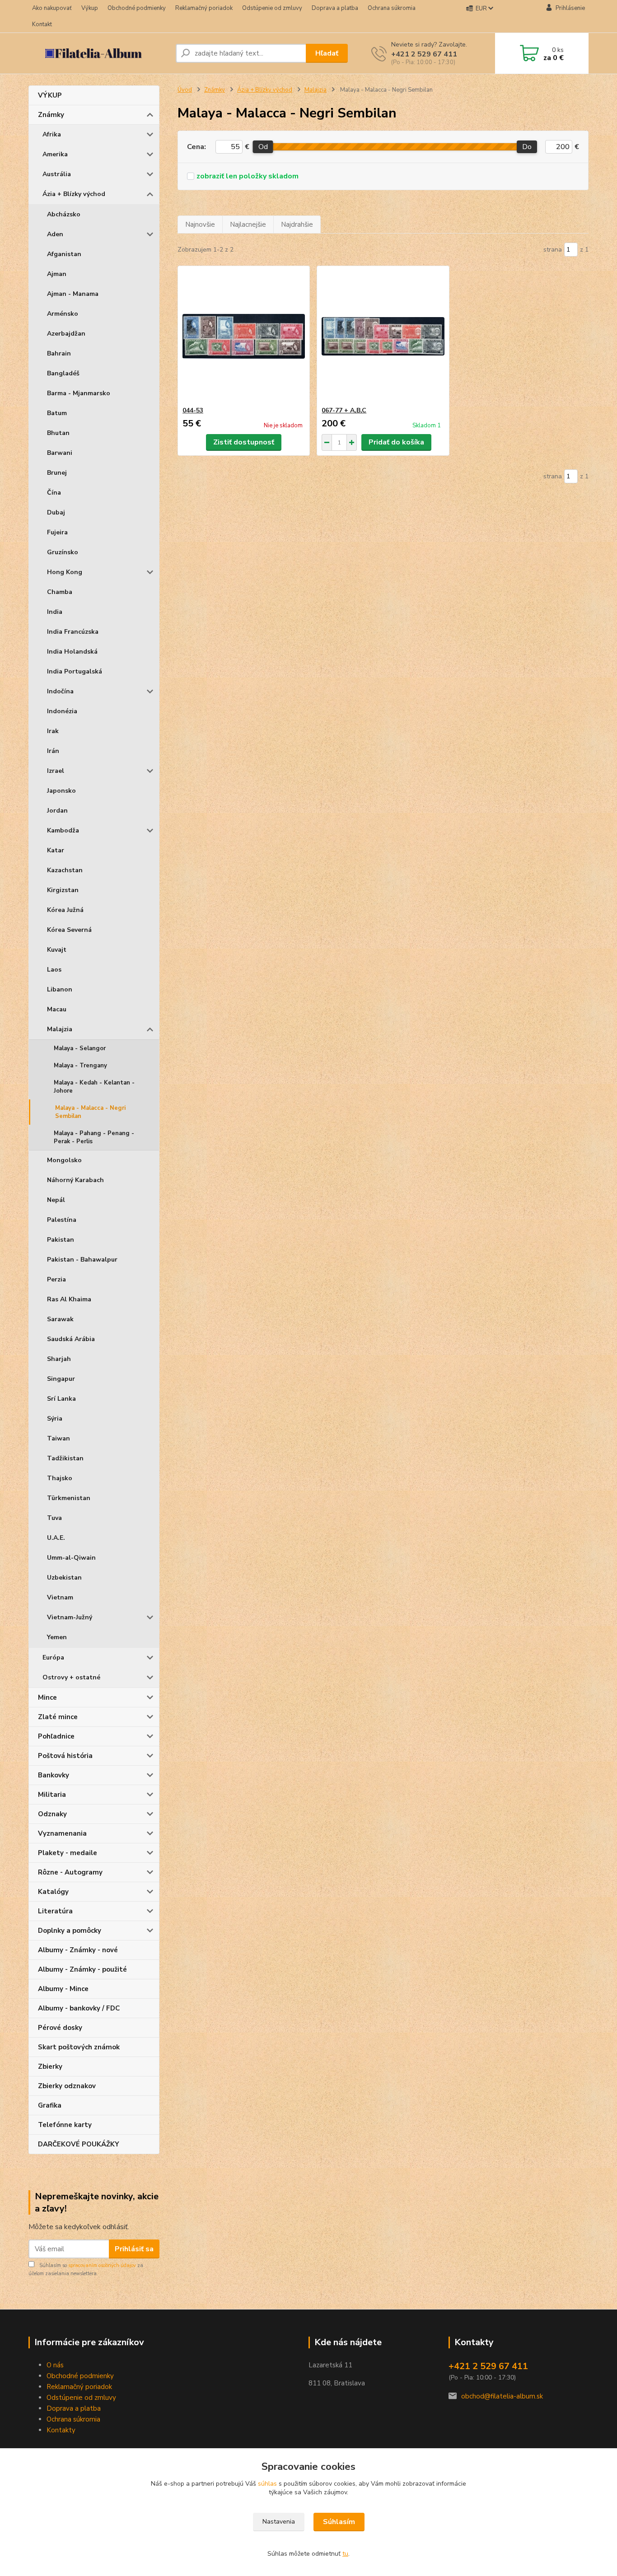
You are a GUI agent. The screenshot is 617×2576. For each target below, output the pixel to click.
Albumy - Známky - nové (78, 1950)
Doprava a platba (335, 8)
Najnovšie (200, 224)
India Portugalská (75, 671)
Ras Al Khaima (69, 1299)
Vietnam (60, 1597)
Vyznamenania (62, 1833)
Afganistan (64, 254)
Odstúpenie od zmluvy (272, 8)
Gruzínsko (63, 552)
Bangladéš (63, 373)
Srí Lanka (61, 1399)
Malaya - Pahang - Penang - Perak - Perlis (94, 1137)
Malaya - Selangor (80, 1048)
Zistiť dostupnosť (244, 442)
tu (345, 2554)
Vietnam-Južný (70, 1617)
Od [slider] (263, 147)
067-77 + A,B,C (344, 410)
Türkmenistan (69, 1498)
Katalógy (53, 1892)
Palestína (62, 1220)
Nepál (56, 1200)
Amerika (55, 154)
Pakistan (61, 1240)
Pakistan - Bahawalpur (82, 1260)
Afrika (52, 134)
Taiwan (58, 1438)
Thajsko (60, 1478)
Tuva (54, 1518)
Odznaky (52, 1814)
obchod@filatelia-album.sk (502, 2396)
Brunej (57, 473)
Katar (56, 850)
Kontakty (61, 2430)
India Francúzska (73, 632)
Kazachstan (65, 870)
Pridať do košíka (396, 442)
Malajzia (60, 1029)
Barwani (60, 453)
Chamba (60, 592)
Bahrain (59, 353)
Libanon (60, 989)
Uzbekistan (64, 1578)
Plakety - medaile (68, 1853)
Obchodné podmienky (137, 8)
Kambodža (63, 830)
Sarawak (60, 1319)
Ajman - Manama (73, 294)
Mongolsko (64, 1160)
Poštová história (65, 1756)
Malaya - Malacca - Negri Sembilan (90, 1112)
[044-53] (244, 336)
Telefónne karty (65, 2125)
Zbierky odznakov (67, 2086)
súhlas (267, 2484)
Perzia (56, 1279)
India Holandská (72, 652)
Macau (57, 1009)
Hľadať (327, 53)
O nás (55, 2365)
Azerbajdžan (66, 334)
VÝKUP (50, 95)
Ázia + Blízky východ (74, 194)
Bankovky (54, 1775)
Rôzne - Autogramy (70, 1872)
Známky (51, 115)
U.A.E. (56, 1538)
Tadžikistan (65, 1458)
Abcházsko (64, 214)
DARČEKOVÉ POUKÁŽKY (79, 2144)
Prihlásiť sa (134, 2249)
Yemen (57, 1637)
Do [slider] (527, 147)
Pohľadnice (56, 1736)
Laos (54, 970)
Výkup (90, 8)
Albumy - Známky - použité (82, 1969)
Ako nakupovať (52, 8)
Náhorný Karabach (75, 1180)
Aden (55, 234)
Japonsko (61, 791)
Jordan (57, 811)
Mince (47, 1697)
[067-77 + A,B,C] (383, 336)
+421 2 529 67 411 (424, 54)
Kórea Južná (65, 910)
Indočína (60, 691)
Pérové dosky (60, 2028)
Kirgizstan (63, 890)
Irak (53, 731)
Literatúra (55, 1911)
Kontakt (42, 24)
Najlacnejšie (248, 224)
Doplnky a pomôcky (70, 1931)
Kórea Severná (69, 930)
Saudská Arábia (71, 1339)
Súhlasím (339, 2522)
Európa (53, 1657)
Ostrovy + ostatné (71, 1677)
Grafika (50, 2105)
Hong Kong (65, 572)
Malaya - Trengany (80, 1066)
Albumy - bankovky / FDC (79, 2008)
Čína (54, 493)
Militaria (52, 1795)
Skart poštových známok (79, 2047)
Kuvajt (57, 950)
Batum (57, 413)
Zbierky (50, 2066)
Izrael (56, 771)
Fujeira (57, 532)
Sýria (55, 1419)
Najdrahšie (297, 224)
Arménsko (63, 314)
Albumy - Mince (63, 1989)
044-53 (193, 410)
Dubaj (56, 512)
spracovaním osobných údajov (102, 2265)
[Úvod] (98, 53)
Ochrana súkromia (392, 8)
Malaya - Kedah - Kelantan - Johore (94, 1087)
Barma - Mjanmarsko (79, 393)
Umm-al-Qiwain (71, 1558)
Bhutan (58, 433)
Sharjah (59, 1359)
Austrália (57, 174)
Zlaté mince (58, 1717)
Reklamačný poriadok (204, 8)
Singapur (61, 1379)
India (55, 612)
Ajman (57, 274)
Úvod (185, 90)
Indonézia (62, 711)
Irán (53, 751)
